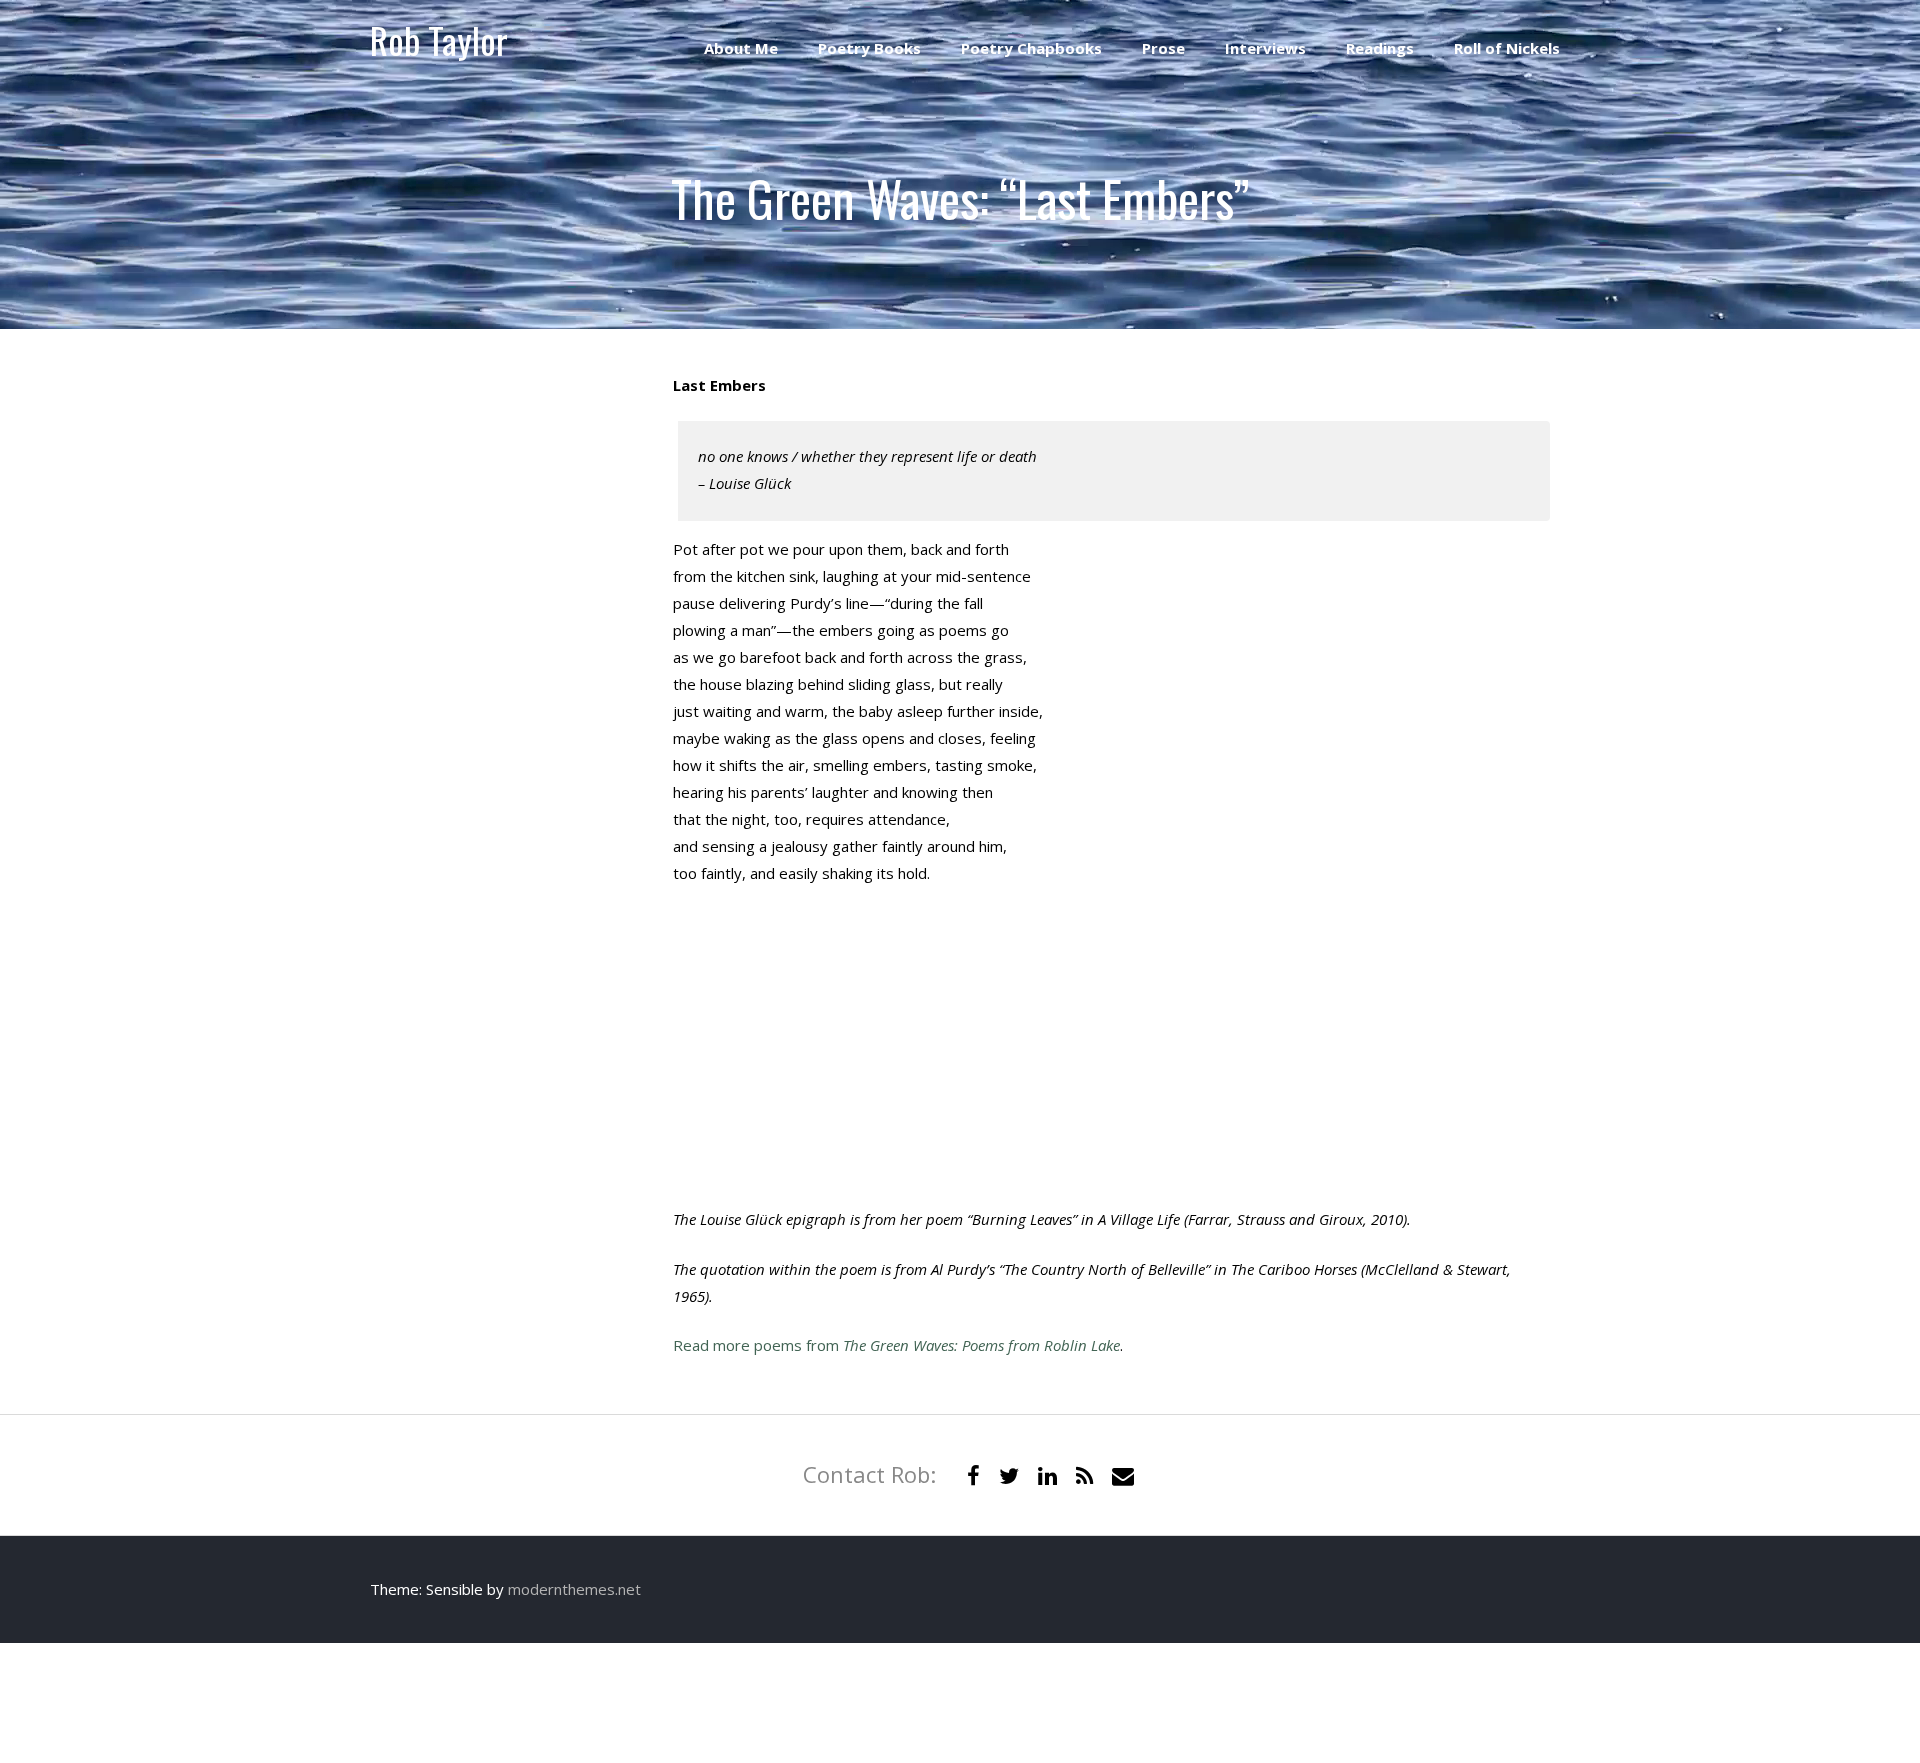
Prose (1163, 48)
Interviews (1265, 48)
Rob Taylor (439, 39)
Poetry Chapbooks (1031, 48)
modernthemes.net (574, 1589)
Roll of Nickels (1507, 48)
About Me (741, 48)
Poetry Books (869, 48)
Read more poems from (896, 1345)
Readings (1380, 48)
